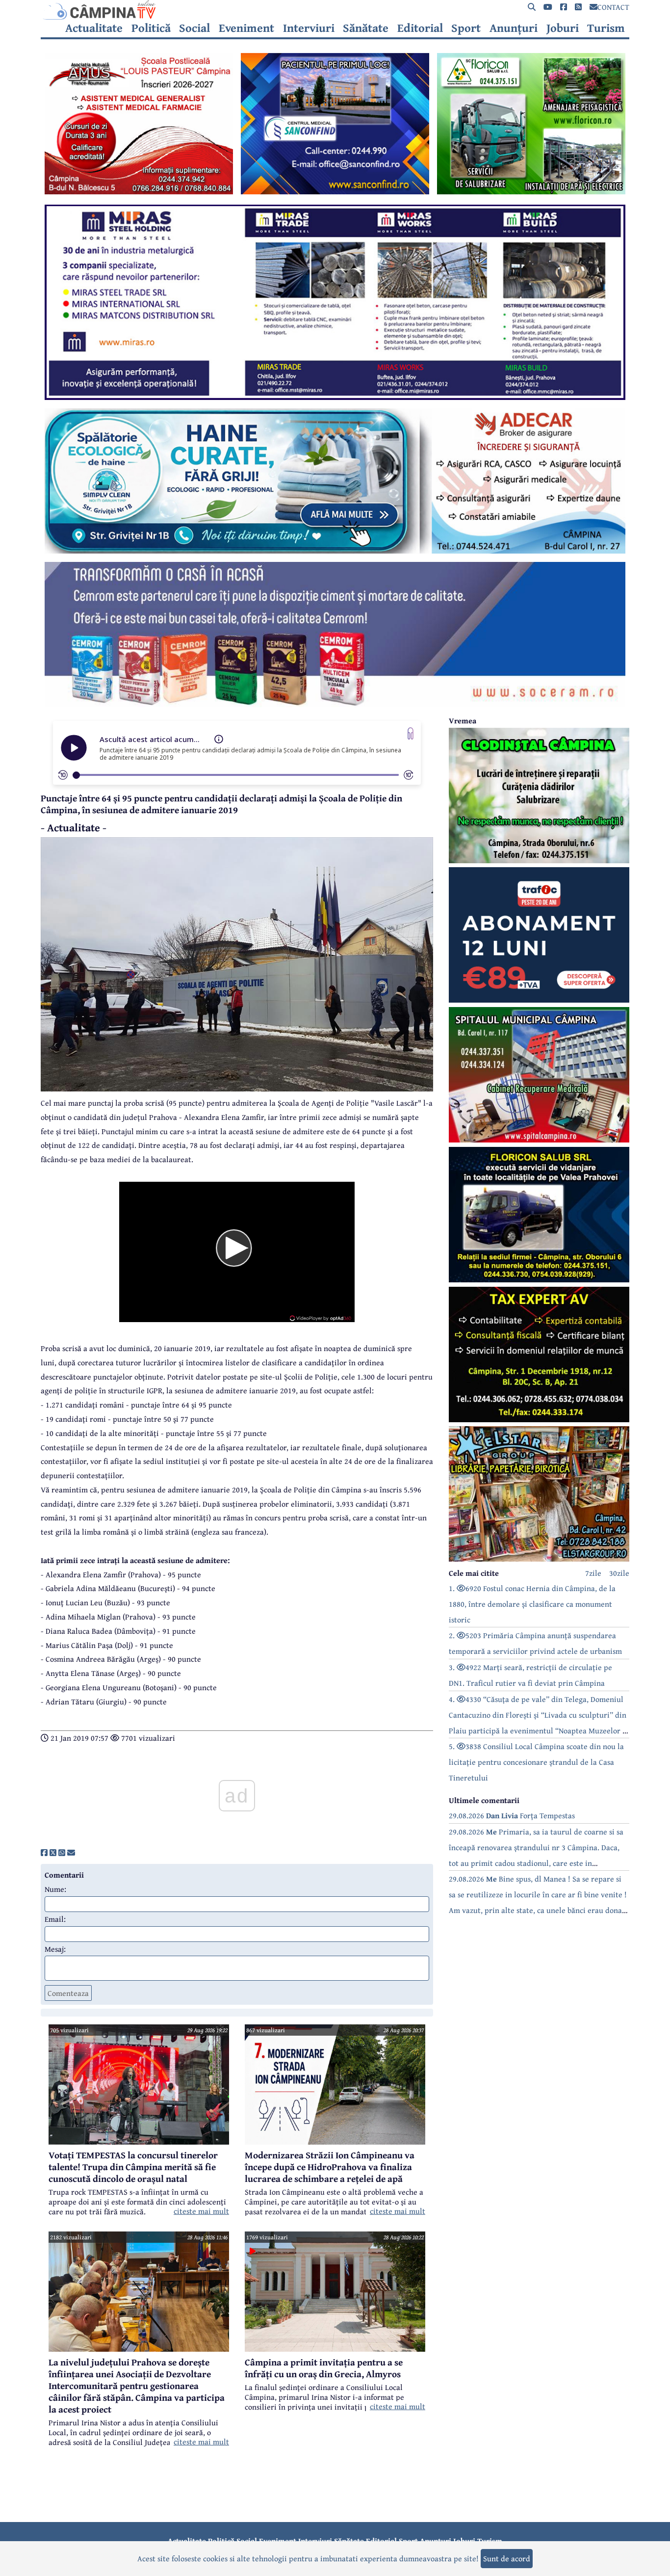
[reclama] (139, 191)
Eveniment (246, 28)
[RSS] (578, 7)
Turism (606, 28)
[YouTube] (548, 7)
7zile (593, 1573)
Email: (55, 1919)
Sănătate (366, 28)
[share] (44, 1853)
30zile (619, 1573)
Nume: (55, 1889)
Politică (151, 28)
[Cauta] (532, 7)
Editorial (420, 28)
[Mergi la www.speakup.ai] (411, 733)
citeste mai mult (201, 2211)
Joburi (563, 28)
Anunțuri (514, 28)
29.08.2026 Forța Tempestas (512, 1815)
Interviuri (309, 28)
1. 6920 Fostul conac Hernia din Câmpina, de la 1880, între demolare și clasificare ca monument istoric (532, 1604)
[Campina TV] (335, 10)
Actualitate (94, 28)
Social (194, 28)
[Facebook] (564, 7)
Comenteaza (68, 1993)
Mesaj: (55, 1949)
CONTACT (613, 7)
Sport (466, 28)
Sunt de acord (507, 2558)
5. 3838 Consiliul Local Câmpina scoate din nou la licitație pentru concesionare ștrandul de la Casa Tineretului (536, 1762)
